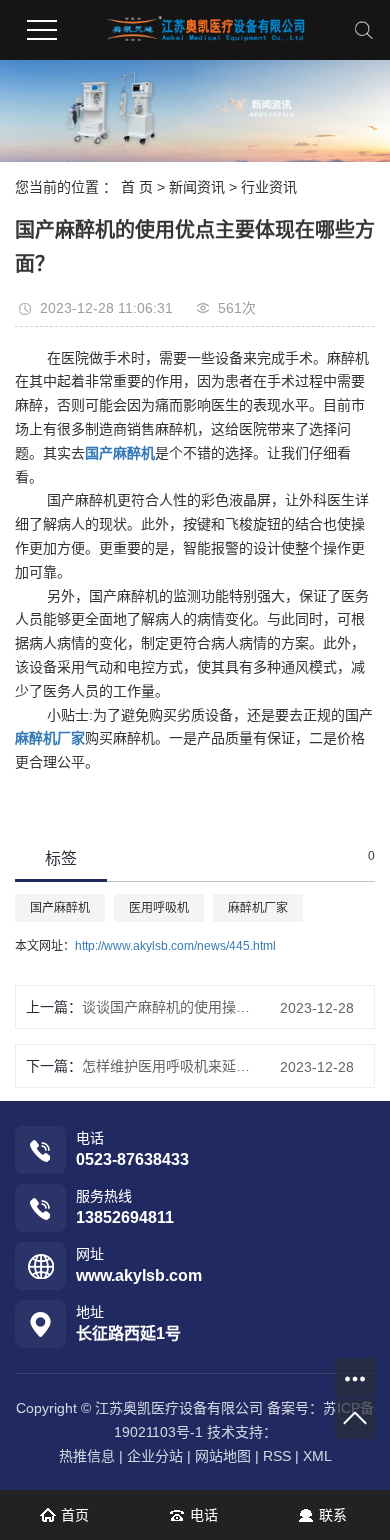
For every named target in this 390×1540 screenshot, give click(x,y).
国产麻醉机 (60, 908)
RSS (277, 1456)
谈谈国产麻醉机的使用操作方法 (166, 1007)
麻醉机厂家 (258, 908)
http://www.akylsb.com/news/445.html (175, 946)
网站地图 (223, 1456)
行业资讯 (269, 187)
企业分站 (155, 1456)
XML (317, 1456)
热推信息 (87, 1456)
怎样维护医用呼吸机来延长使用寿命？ (166, 1066)
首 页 (137, 187)
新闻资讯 (197, 187)
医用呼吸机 (159, 908)
